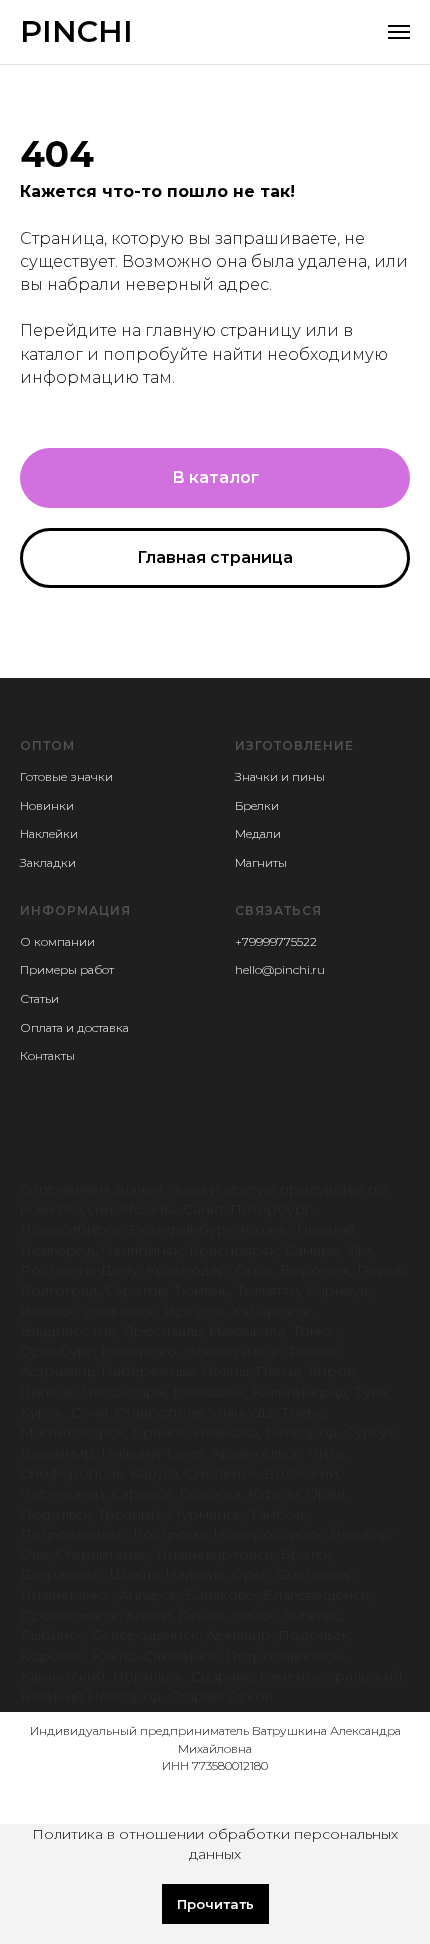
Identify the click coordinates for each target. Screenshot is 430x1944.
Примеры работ (67, 969)
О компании (57, 941)
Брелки (257, 805)
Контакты (47, 1055)
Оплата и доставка (74, 1027)
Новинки (47, 805)
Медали (258, 833)
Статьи (39, 998)
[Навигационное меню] (399, 32)
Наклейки (49, 833)
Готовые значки (66, 776)
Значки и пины (280, 776)
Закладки (48, 862)
